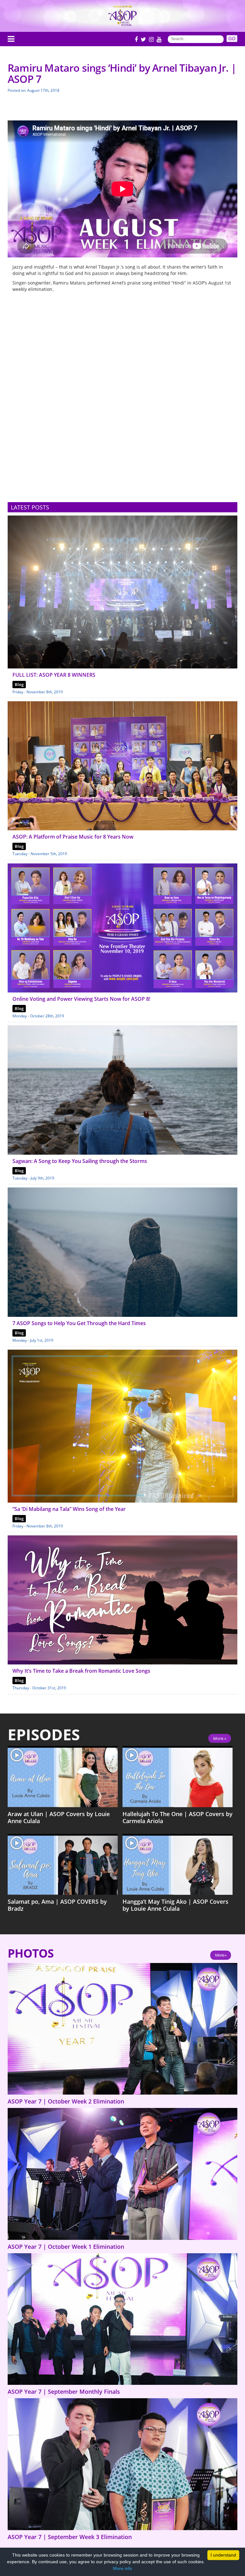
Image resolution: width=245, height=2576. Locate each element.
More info (122, 2568)
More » (220, 1738)
